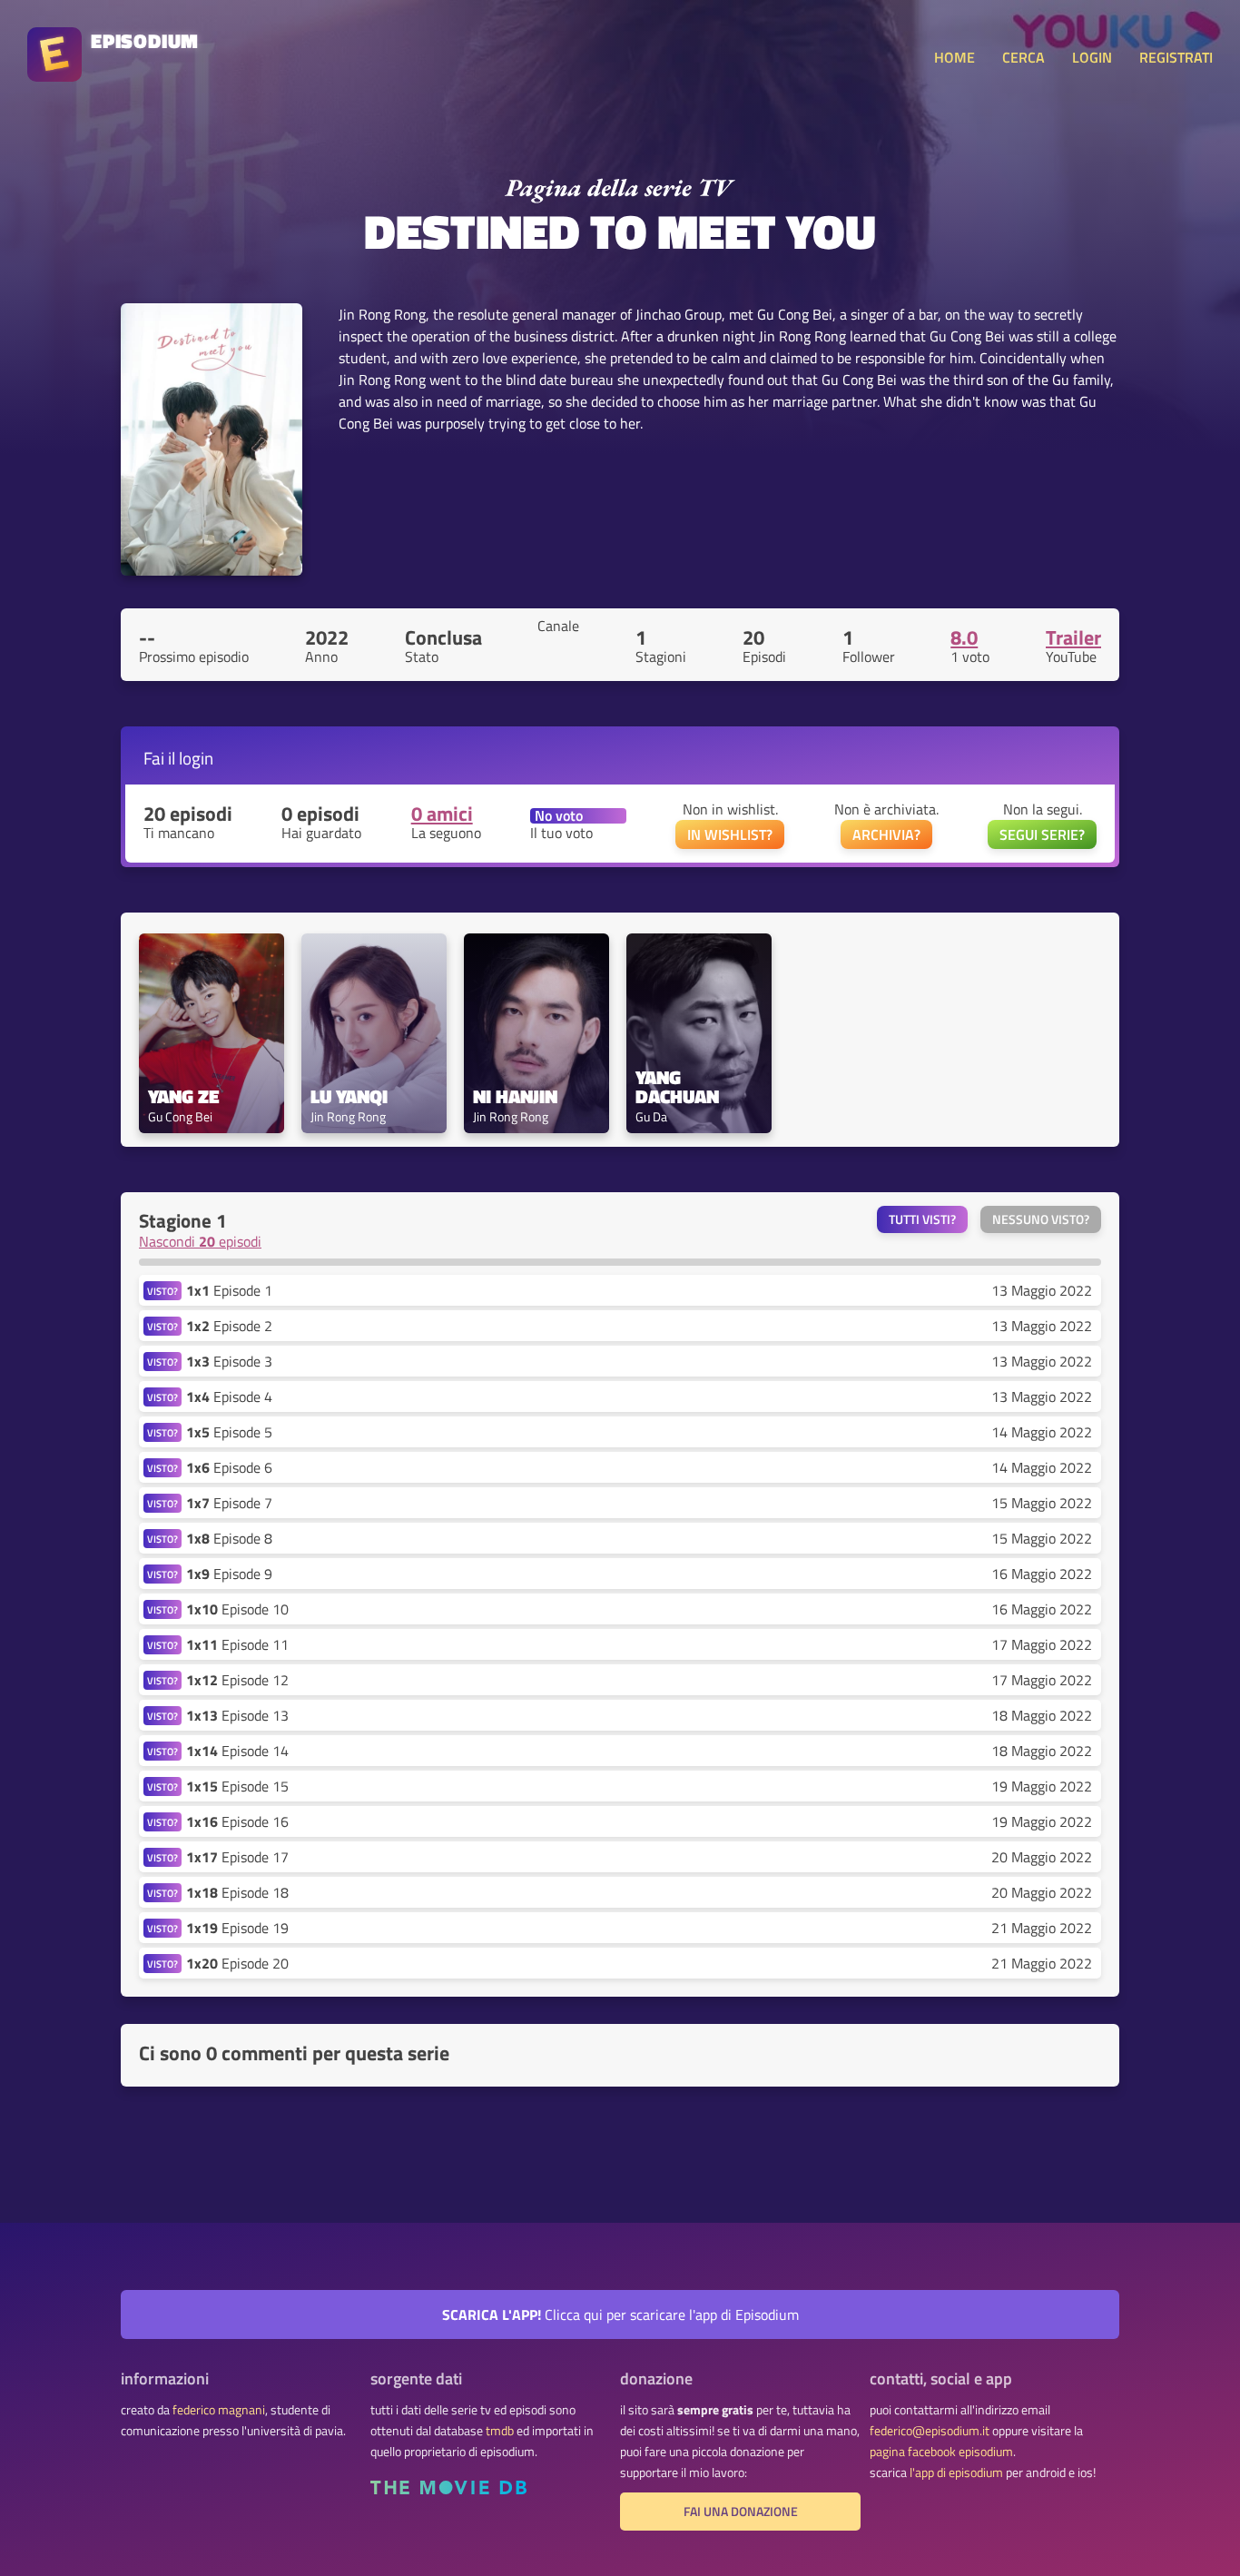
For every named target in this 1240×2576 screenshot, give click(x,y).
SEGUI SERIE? (1042, 834)
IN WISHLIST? (730, 834)
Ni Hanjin (515, 1096)
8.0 (964, 637)
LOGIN (1092, 57)
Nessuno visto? (1041, 1219)
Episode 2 (229, 1326)
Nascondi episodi (200, 1241)
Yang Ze (184, 1096)
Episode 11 (237, 1644)
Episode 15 (237, 1786)
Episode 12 (237, 1680)
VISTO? (162, 1291)
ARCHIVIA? (886, 834)
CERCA (1023, 57)
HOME (955, 57)
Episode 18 (237, 1892)
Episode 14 (237, 1751)
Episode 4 (229, 1397)
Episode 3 (229, 1361)
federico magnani (219, 2410)
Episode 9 (229, 1574)
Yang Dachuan (677, 1087)
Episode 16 (237, 1821)
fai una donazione (741, 2512)
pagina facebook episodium (941, 2452)
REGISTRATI (1176, 57)
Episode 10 (237, 1609)
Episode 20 (237, 1963)
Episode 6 (229, 1467)
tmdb (500, 2431)
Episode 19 (237, 1928)
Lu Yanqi (349, 1096)
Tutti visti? (922, 1219)
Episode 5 (229, 1432)
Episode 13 (237, 1715)
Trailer (1073, 637)
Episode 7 (229, 1503)
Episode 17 (237, 1857)
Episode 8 (229, 1538)
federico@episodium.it (930, 2431)
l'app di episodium (956, 2472)
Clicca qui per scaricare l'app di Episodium (620, 2314)
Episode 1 (229, 1290)
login (196, 758)
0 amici (442, 814)
